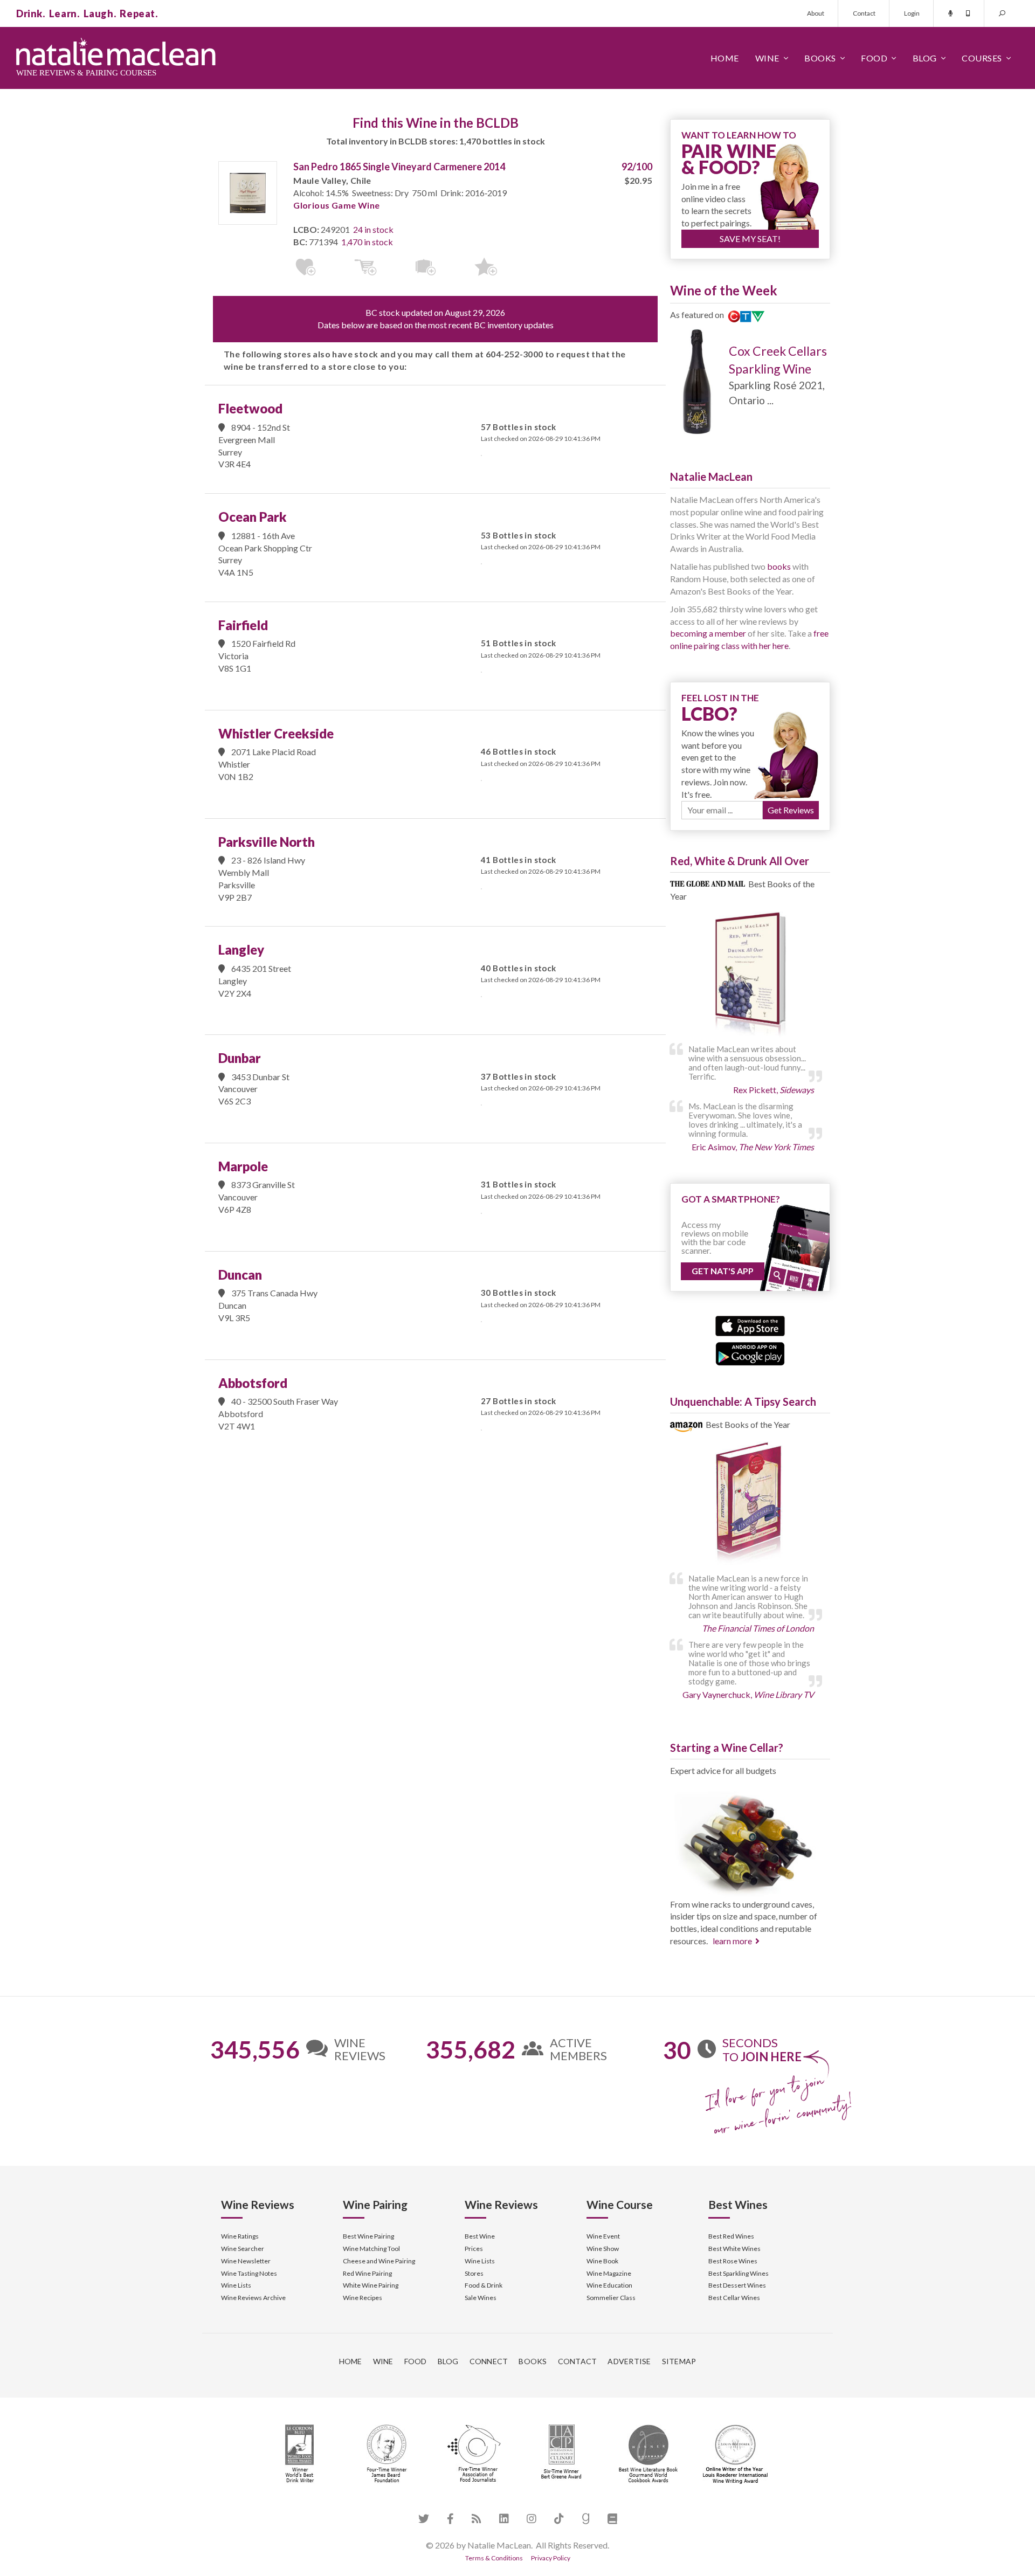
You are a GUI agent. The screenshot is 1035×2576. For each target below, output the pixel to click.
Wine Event (603, 2236)
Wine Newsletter (246, 2261)
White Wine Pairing (371, 2285)
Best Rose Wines (733, 2261)
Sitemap (679, 2361)
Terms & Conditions (494, 2558)
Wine (767, 58)
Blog (925, 58)
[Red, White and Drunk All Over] (750, 975)
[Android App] (750, 1352)
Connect (489, 2361)
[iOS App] (750, 1325)
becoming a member (708, 633)
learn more (732, 1941)
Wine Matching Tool (371, 2249)
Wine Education (609, 2285)
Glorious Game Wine (336, 205)
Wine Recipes (363, 2298)
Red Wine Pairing (367, 2273)
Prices (474, 2249)
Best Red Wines (731, 2236)
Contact (864, 13)
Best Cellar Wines (734, 2298)
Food (874, 58)
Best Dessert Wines (737, 2285)
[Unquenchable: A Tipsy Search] (750, 1505)
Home (725, 58)
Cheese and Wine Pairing (379, 2261)
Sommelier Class (611, 2298)
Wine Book (602, 2261)
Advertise (629, 2361)
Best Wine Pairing (368, 2236)
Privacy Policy (551, 2558)
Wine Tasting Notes (249, 2273)
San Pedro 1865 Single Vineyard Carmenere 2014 (399, 167)
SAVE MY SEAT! (750, 239)
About (816, 13)
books (779, 566)
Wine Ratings (240, 2236)
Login (912, 13)
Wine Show (603, 2249)
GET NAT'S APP (723, 1271)
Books (820, 58)
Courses (982, 58)
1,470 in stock (367, 242)
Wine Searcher (243, 2249)
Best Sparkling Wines (739, 2273)
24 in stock (373, 229)
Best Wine (480, 2236)
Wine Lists (236, 2285)
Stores (474, 2273)
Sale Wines (481, 2298)
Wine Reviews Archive (253, 2298)
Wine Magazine (609, 2273)
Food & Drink (484, 2285)
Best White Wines (734, 2249)
